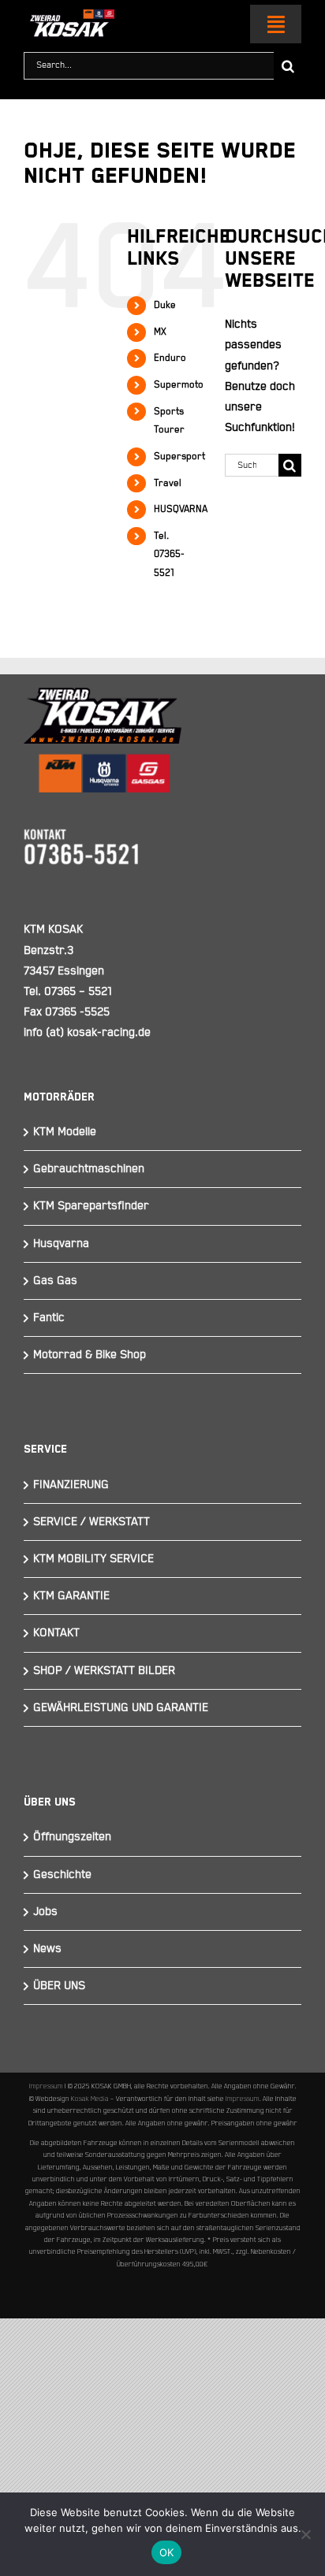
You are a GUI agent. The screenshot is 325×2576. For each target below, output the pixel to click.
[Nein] (305, 2534)
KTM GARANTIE (71, 1596)
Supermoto (179, 385)
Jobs (45, 1912)
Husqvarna (61, 1243)
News (47, 1949)
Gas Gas (55, 1281)
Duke (165, 305)
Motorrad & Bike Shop (90, 1355)
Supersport (179, 457)
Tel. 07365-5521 (169, 555)
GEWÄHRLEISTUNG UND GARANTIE (121, 1707)
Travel (168, 483)
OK (167, 2552)
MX (160, 332)
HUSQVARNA (181, 509)
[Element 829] (69, 16)
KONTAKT (56, 1633)
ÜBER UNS (59, 1986)
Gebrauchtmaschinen (89, 1169)
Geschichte (62, 1874)
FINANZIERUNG (71, 1485)
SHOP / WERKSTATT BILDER (104, 1670)
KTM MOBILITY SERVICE (93, 1559)
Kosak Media (90, 2099)
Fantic (49, 1318)
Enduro (170, 358)
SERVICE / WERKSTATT (92, 1522)
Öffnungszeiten (72, 1837)
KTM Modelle (65, 1132)
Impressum (46, 2086)
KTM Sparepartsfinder (91, 1206)
